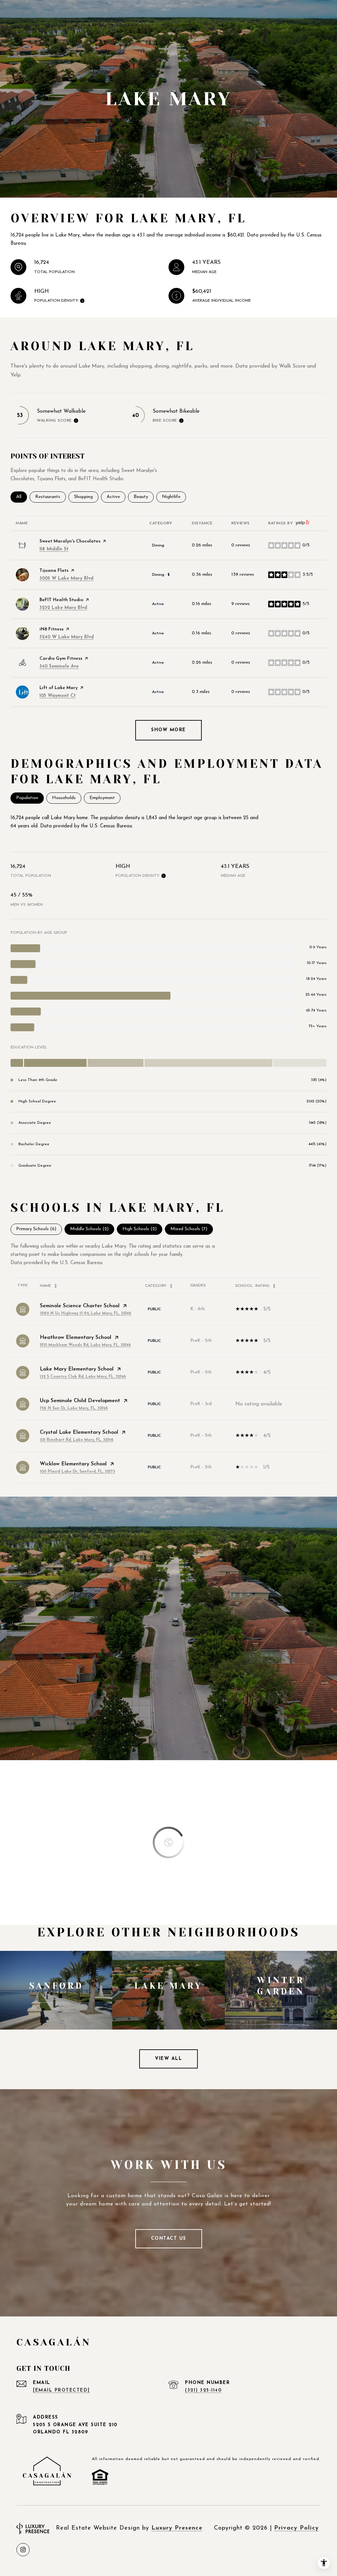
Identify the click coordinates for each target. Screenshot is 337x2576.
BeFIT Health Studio (61, 600)
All (22, 497)
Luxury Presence (177, 2528)
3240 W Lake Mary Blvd (67, 637)
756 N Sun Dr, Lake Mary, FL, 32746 (74, 1408)
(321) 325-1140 (203, 2390)
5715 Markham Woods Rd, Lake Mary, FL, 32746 (85, 1345)
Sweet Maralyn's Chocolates (70, 541)
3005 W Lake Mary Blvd (66, 579)
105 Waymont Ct (58, 696)
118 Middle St (54, 549)
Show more (168, 730)
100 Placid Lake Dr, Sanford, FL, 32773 (77, 1472)
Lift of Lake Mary (59, 688)
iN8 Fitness (52, 629)
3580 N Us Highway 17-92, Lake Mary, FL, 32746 (86, 1314)
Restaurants (51, 497)
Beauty (144, 497)
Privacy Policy (297, 2528)
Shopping (86, 497)
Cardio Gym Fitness (61, 659)
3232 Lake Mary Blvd (63, 608)
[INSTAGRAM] (23, 2550)
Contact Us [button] (169, 2239)
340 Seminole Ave (59, 666)
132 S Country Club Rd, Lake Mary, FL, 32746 (83, 1377)
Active (116, 497)
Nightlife (174, 497)
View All (168, 2059)
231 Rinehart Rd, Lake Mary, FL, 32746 (77, 1440)
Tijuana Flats (54, 571)
